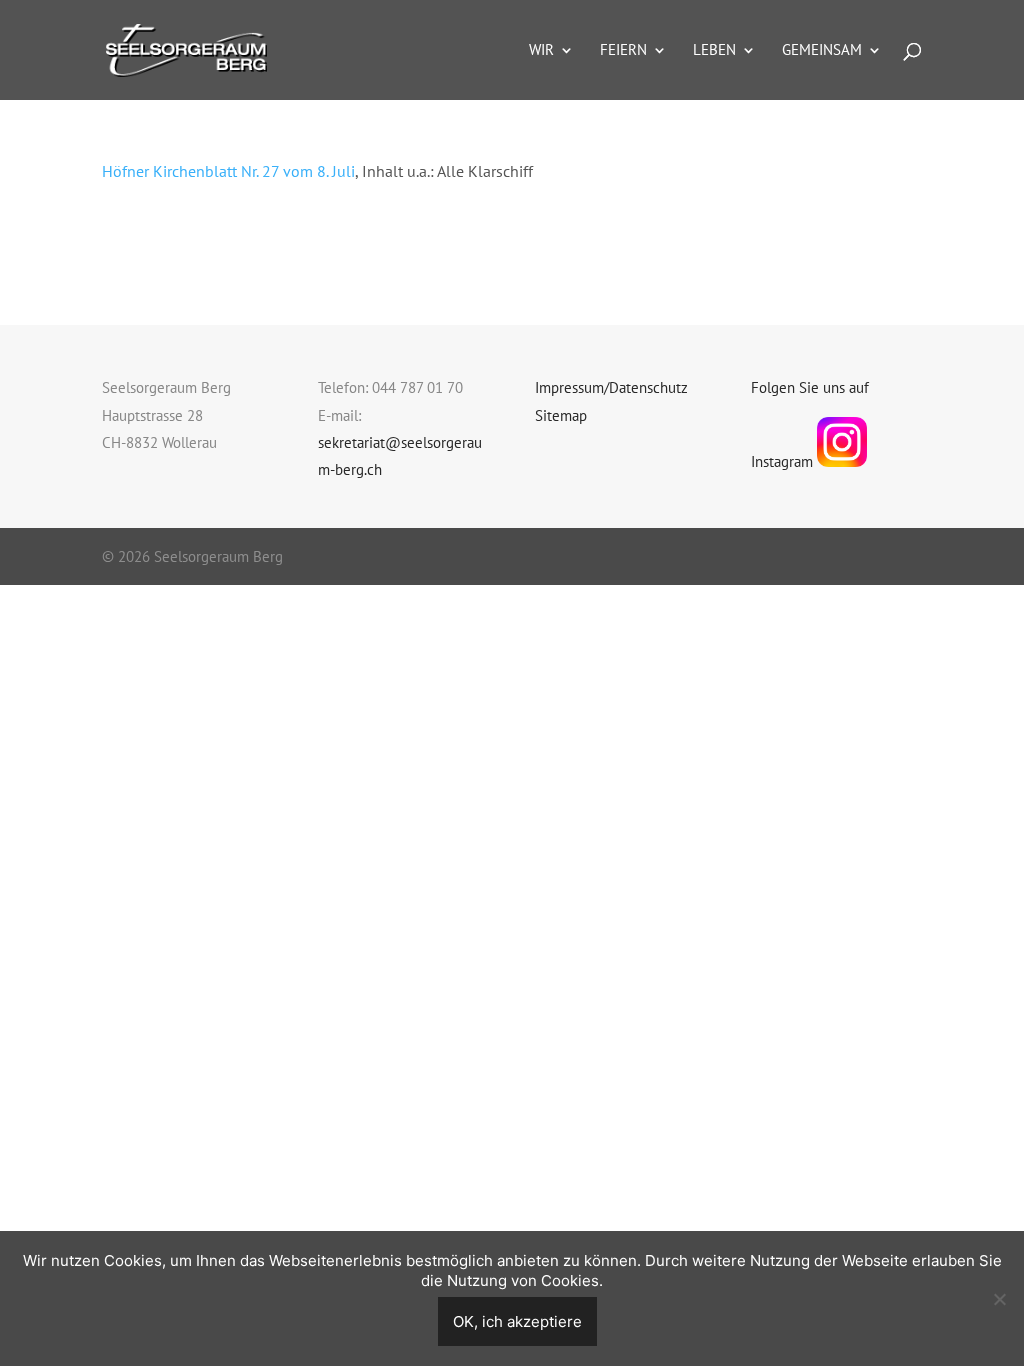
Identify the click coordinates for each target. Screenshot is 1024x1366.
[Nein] (999, 1299)
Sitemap (561, 415)
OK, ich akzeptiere (517, 1321)
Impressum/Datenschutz (611, 387)
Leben (714, 51)
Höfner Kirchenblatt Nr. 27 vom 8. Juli (228, 171)
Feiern (623, 51)
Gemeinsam (822, 51)
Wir (541, 51)
